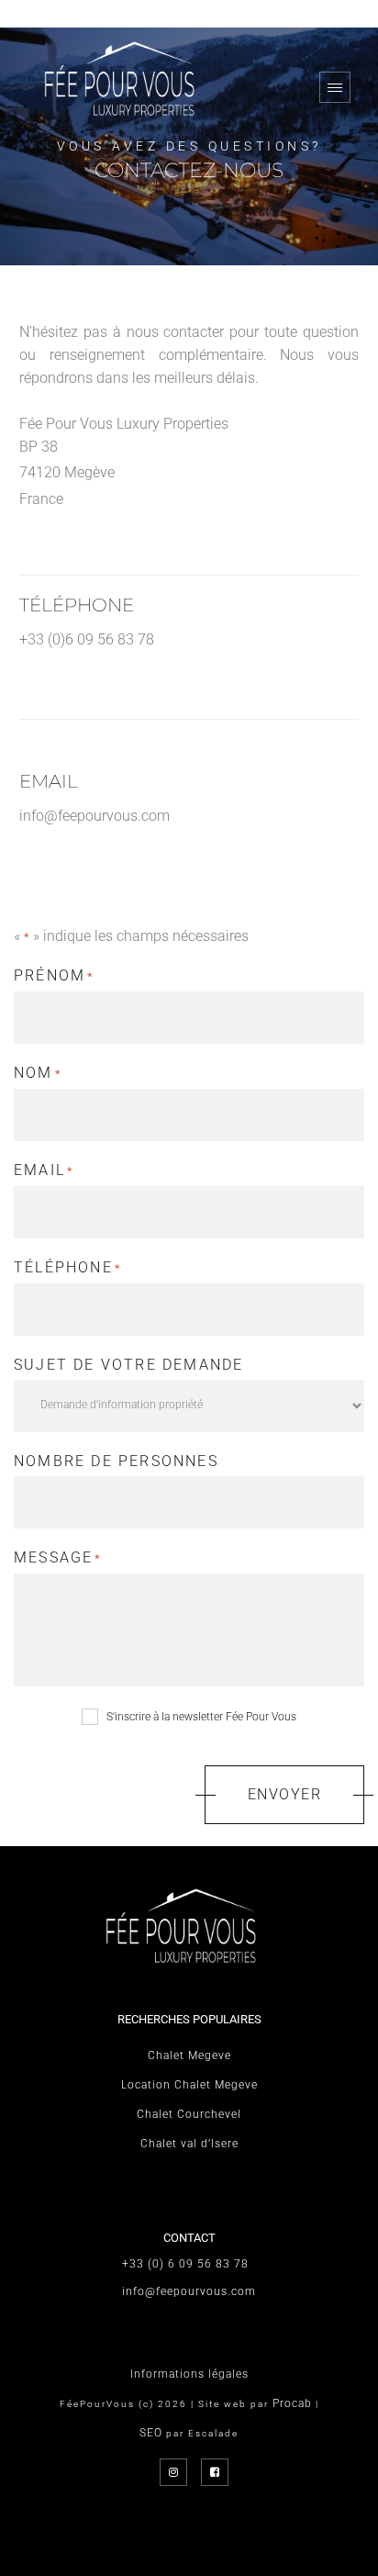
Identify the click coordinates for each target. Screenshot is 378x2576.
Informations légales (189, 2374)
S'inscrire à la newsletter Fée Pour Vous (201, 1717)
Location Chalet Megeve (189, 2085)
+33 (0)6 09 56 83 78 (87, 639)
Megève (89, 472)
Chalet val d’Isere (189, 2144)
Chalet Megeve (189, 2055)
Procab (292, 2403)
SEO (151, 2433)
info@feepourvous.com (94, 816)
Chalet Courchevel (189, 2114)
